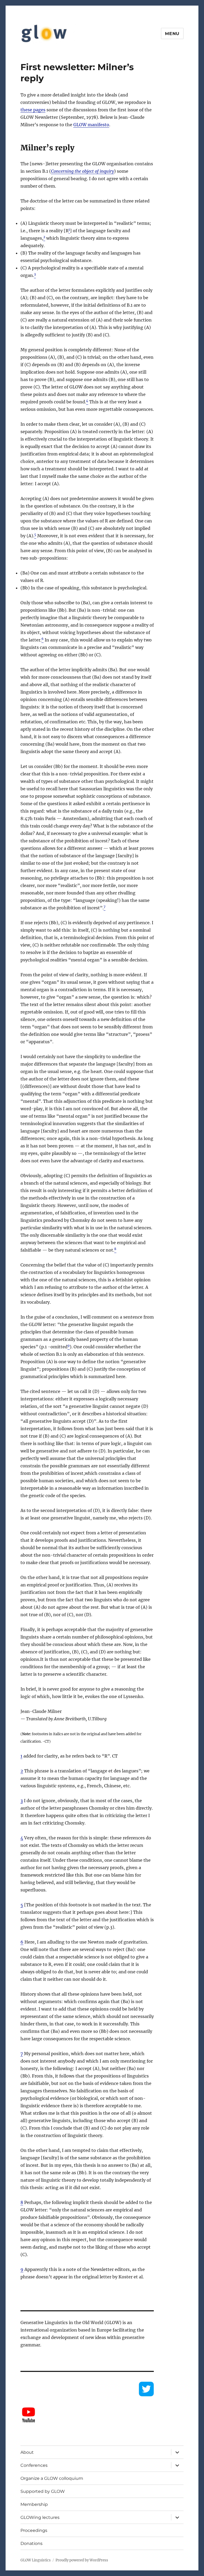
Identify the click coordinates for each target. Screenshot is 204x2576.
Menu (172, 34)
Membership (34, 2504)
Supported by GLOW (43, 2491)
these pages (33, 110)
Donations (31, 2543)
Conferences (34, 2465)
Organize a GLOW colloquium (52, 2478)
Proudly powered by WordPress (82, 2560)
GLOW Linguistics (36, 2560)
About (27, 2452)
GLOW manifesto (91, 125)
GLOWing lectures (40, 2517)
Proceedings (34, 2530)
